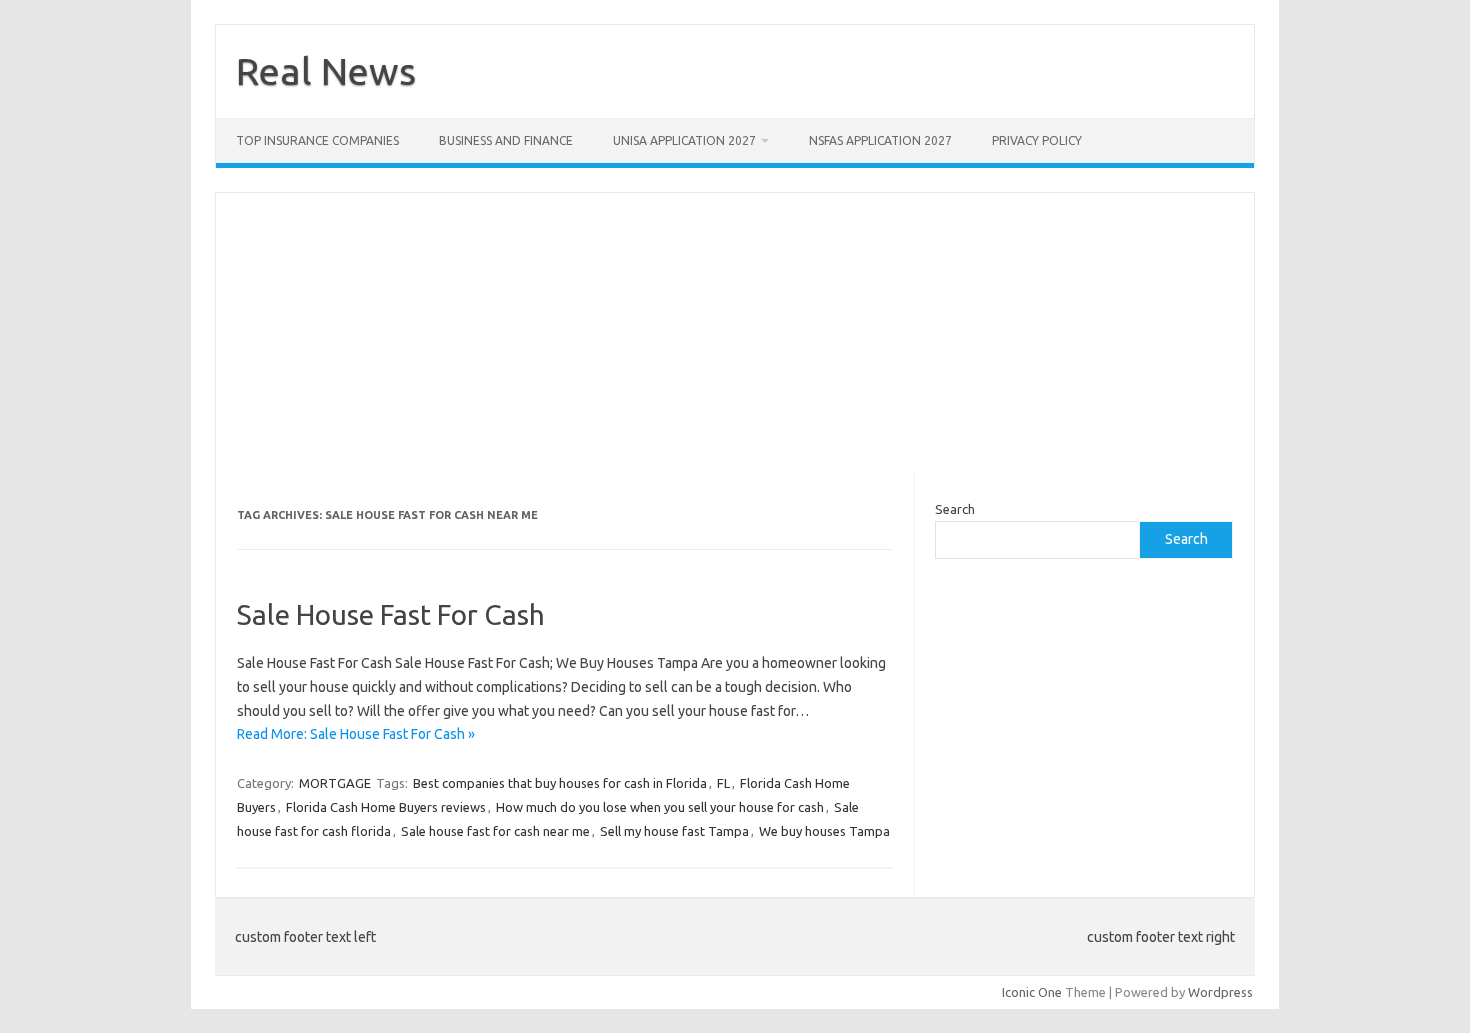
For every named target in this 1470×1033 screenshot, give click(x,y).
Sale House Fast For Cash (391, 614)
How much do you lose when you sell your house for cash (660, 807)
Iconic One (1032, 992)
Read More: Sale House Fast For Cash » (356, 734)
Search (955, 509)
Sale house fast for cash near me (495, 831)
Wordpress (1220, 992)
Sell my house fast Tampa (674, 831)
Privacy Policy (1037, 140)
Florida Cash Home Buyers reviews (386, 807)
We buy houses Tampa (824, 831)
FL (723, 783)
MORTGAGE (335, 783)
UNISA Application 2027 (684, 140)
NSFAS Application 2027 (880, 140)
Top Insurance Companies (317, 140)
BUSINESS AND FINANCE (506, 140)
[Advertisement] (735, 333)
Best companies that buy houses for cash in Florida (560, 783)
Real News (326, 71)
